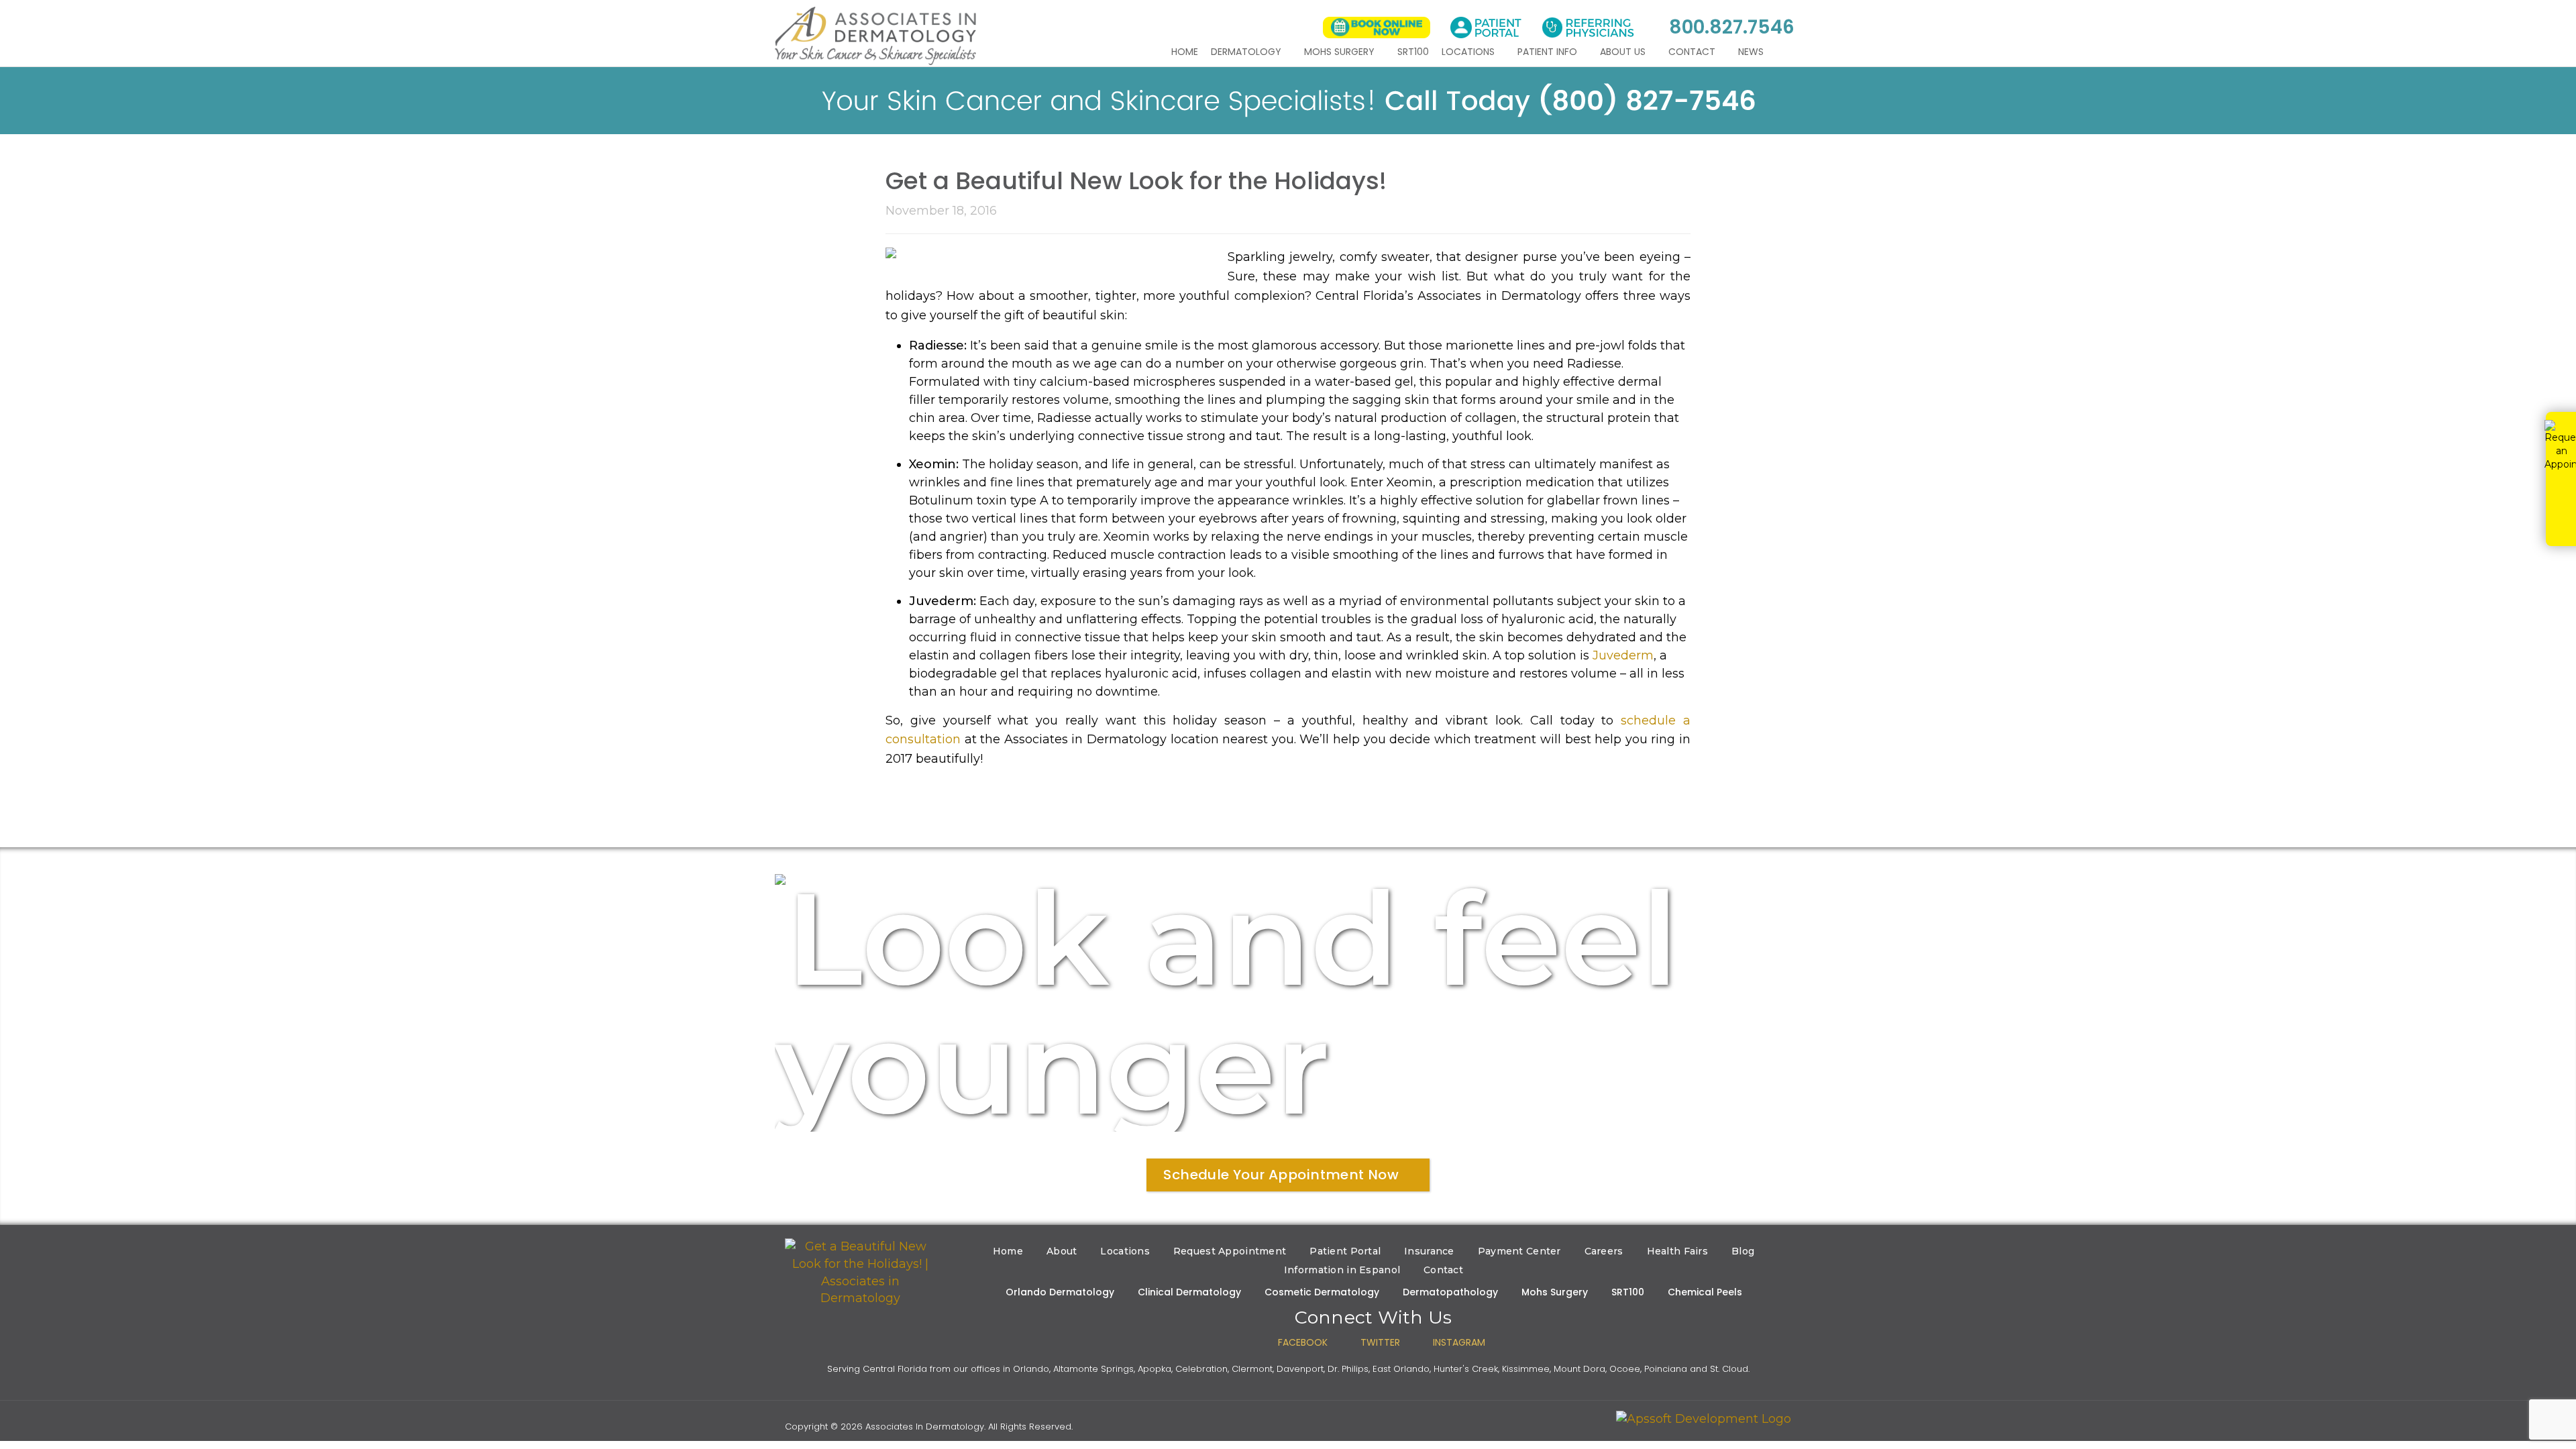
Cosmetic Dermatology (1322, 1292)
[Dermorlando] (875, 36)
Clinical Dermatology (1189, 1292)
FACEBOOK (1303, 1342)
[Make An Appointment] (1377, 28)
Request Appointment (1230, 1251)
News (1752, 52)
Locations (1469, 52)
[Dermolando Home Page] (860, 1273)
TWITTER (1380, 1342)
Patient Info (1549, 52)
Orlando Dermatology (1060, 1292)
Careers (1604, 1251)
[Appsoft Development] (1704, 1419)
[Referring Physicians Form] (1588, 28)
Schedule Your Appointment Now (1281, 1175)
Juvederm (1623, 655)
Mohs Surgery (1341, 52)
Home (1185, 52)
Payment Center (1519, 1251)
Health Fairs (1677, 1251)
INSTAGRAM (1459, 1342)
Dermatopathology (1450, 1292)
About (1062, 1251)
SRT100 (1413, 52)
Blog (1743, 1251)
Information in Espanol (1342, 1270)
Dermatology (1247, 52)
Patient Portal (1345, 1251)
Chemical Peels (1705, 1292)
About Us (1624, 52)
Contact (1693, 52)
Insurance (1429, 1251)
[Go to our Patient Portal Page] (1486, 28)
